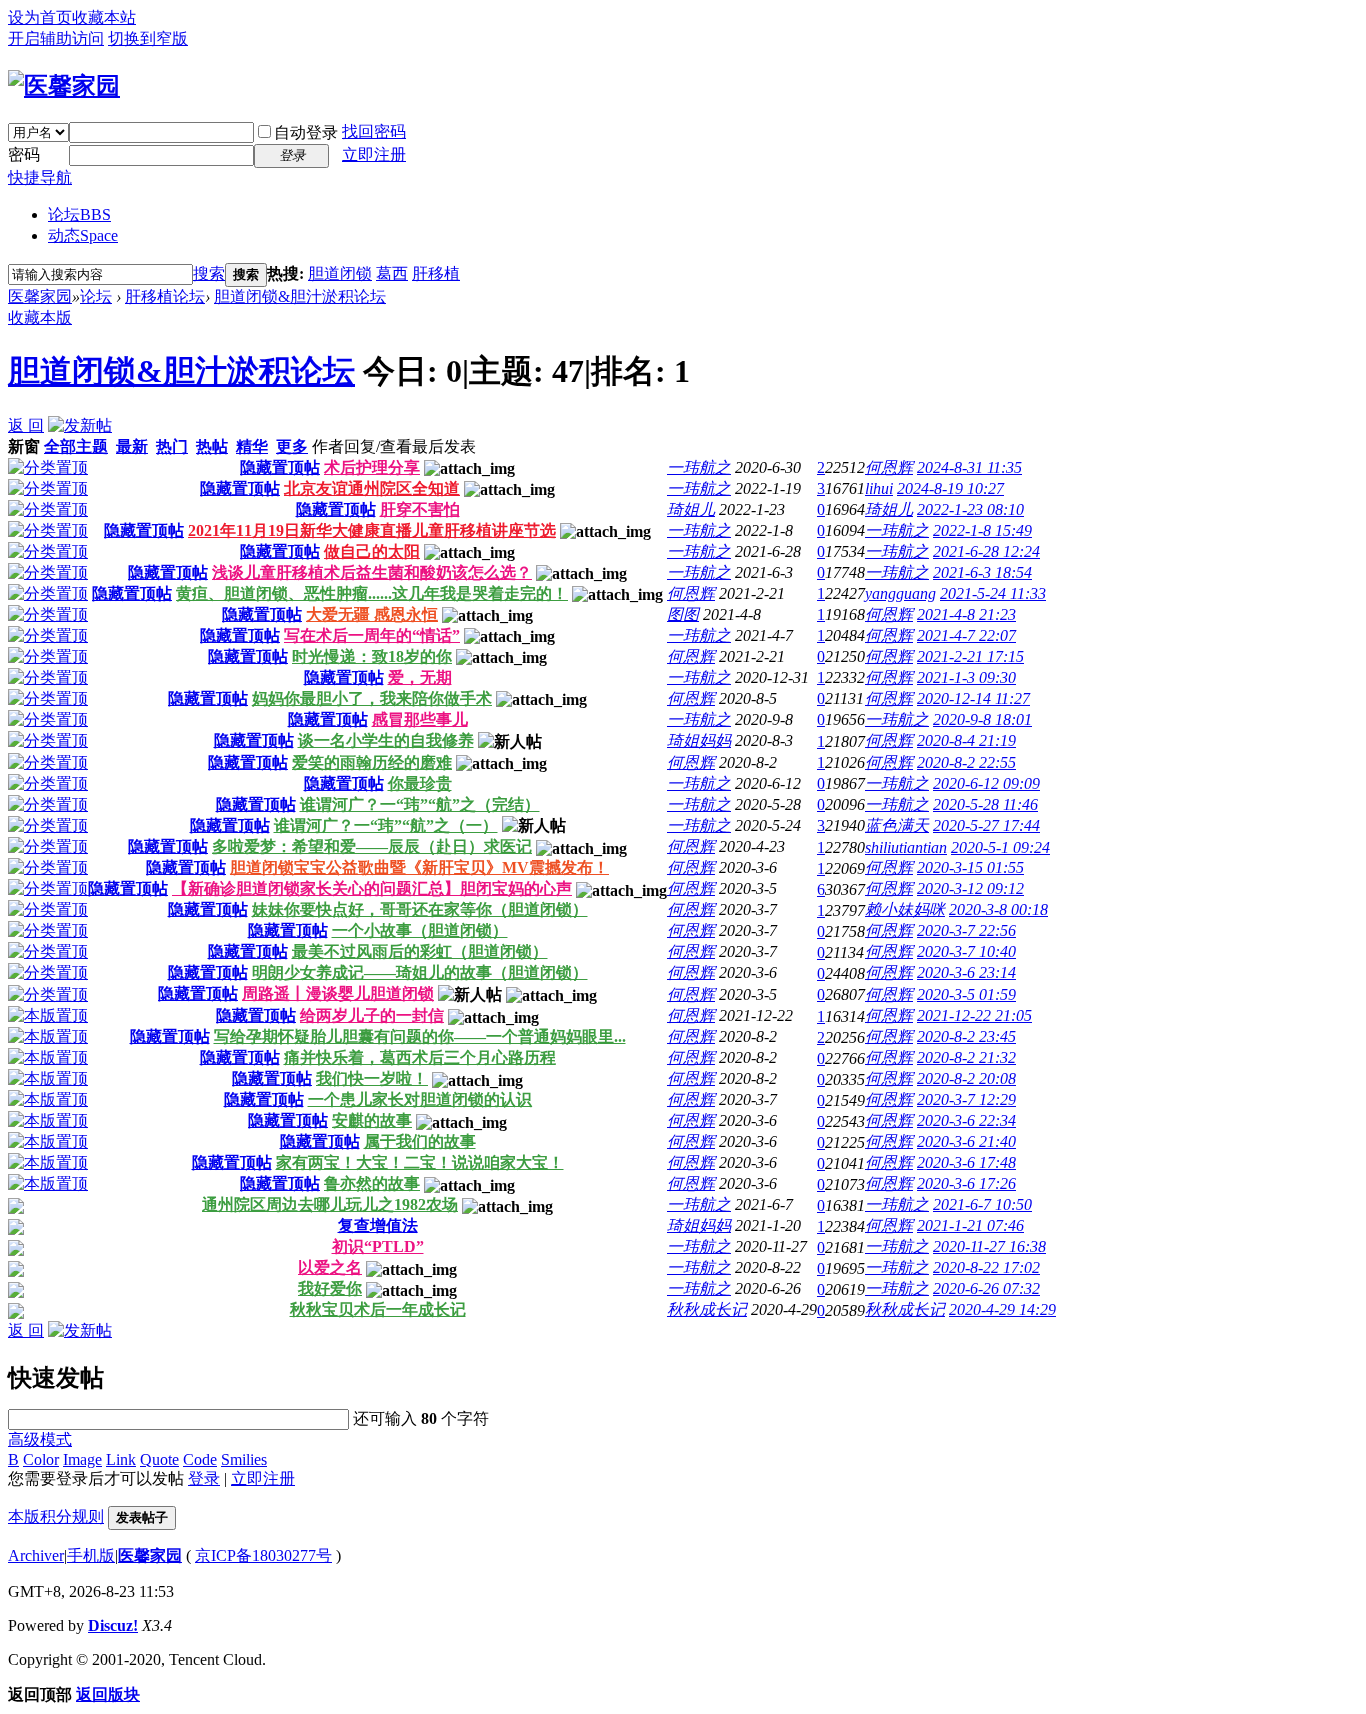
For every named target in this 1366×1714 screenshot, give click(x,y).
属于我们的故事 (420, 1141)
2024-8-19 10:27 (950, 488)
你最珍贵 (420, 783)
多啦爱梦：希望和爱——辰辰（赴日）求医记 (372, 846)
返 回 (26, 425)
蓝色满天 (897, 825)
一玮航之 (699, 467)
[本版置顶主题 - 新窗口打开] (48, 1015)
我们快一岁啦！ (372, 1078)
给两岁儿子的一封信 (372, 1015)
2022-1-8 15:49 (982, 530)
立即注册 (374, 154)
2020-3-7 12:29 (966, 1099)
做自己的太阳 (372, 551)
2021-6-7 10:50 (982, 1204)
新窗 (24, 446)
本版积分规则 (56, 1516)
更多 (292, 446)
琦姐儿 (691, 509)
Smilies (244, 1459)
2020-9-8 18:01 (982, 719)
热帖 (212, 446)
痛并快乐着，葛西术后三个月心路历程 (420, 1057)
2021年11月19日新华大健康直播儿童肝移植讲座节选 (372, 530)
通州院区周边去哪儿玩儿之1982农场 (330, 1204)
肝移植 (436, 273)
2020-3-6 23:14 (966, 972)
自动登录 (306, 132)
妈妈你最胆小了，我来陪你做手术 (372, 698)
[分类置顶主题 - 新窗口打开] (48, 467)
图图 (683, 614)
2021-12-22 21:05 (974, 1015)
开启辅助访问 (56, 38)
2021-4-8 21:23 (966, 614)
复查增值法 (378, 1225)
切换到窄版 (148, 38)
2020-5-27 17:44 (986, 825)
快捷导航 (40, 177)
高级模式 (40, 1439)
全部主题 (76, 446)
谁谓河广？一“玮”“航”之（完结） (420, 804)
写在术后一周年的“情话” (372, 635)
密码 (24, 154)
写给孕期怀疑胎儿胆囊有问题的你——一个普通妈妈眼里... (420, 1036)
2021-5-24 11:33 (993, 593)
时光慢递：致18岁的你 (372, 656)
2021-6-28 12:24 (986, 551)
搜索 (209, 273)
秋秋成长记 (707, 1309)
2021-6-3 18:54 (982, 572)
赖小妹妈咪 (905, 909)
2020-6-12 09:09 (986, 783)
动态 (83, 235)
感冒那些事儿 (420, 719)
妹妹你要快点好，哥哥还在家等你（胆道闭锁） (420, 909)
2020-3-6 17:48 (966, 1162)
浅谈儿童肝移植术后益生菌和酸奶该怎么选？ (372, 572)
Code (200, 1459)
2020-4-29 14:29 (1002, 1309)
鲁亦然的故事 (372, 1183)
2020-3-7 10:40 (966, 951)
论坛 (79, 214)
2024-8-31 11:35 (969, 467)
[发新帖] (80, 425)
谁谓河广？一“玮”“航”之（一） (386, 825)
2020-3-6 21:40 (966, 1141)
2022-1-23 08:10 (970, 509)
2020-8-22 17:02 (986, 1267)
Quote (159, 1459)
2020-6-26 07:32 (986, 1288)
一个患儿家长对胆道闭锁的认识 (420, 1099)
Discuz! (113, 1625)
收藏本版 (40, 317)
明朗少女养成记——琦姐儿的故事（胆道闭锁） (420, 972)
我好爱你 (330, 1288)
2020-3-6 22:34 (966, 1120)
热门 (172, 446)
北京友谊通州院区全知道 (372, 488)
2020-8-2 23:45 (966, 1036)
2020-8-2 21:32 (966, 1057)
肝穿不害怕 (420, 509)
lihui (879, 488)
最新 (132, 446)
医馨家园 (40, 296)
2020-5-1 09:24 (1000, 847)
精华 (252, 446)
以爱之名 (330, 1267)
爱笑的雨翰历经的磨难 (372, 762)
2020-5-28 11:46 (985, 804)
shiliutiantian (906, 847)
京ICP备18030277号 (263, 1555)
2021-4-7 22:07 (966, 635)
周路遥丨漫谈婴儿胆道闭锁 (338, 993)
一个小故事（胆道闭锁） (420, 930)
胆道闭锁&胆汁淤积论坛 (300, 296)
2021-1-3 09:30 (966, 677)
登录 (204, 1478)
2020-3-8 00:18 (998, 909)
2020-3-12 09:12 (970, 888)
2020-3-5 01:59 (966, 994)
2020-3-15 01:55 (970, 867)
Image (82, 1459)
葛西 (392, 273)
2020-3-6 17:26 (966, 1183)
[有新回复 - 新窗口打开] (16, 1208)
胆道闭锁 (340, 273)
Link (121, 1459)
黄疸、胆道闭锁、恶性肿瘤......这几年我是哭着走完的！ (372, 593)
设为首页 (40, 17)
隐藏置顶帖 (280, 467)
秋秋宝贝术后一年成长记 (378, 1309)
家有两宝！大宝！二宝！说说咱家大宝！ (420, 1162)
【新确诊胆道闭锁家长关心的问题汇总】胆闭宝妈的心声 (372, 888)
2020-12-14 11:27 (973, 698)
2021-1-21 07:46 (970, 1225)
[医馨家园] (64, 86)
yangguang (900, 593)
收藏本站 (104, 17)
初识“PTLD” (378, 1246)
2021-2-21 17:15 (970, 656)
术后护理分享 (372, 467)
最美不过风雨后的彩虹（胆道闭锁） (420, 951)
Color (41, 1459)
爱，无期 (420, 677)
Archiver (36, 1555)
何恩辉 (889, 467)
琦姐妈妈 (699, 740)
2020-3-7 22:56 (966, 930)
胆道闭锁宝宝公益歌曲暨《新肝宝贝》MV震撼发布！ (419, 867)
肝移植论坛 (165, 296)
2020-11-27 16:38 (989, 1246)
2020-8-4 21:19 (966, 740)
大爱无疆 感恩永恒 (372, 614)
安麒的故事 (372, 1120)
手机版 (91, 1555)
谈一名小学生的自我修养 (386, 740)
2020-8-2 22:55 (966, 762)
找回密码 (374, 131)
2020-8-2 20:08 (966, 1078)
